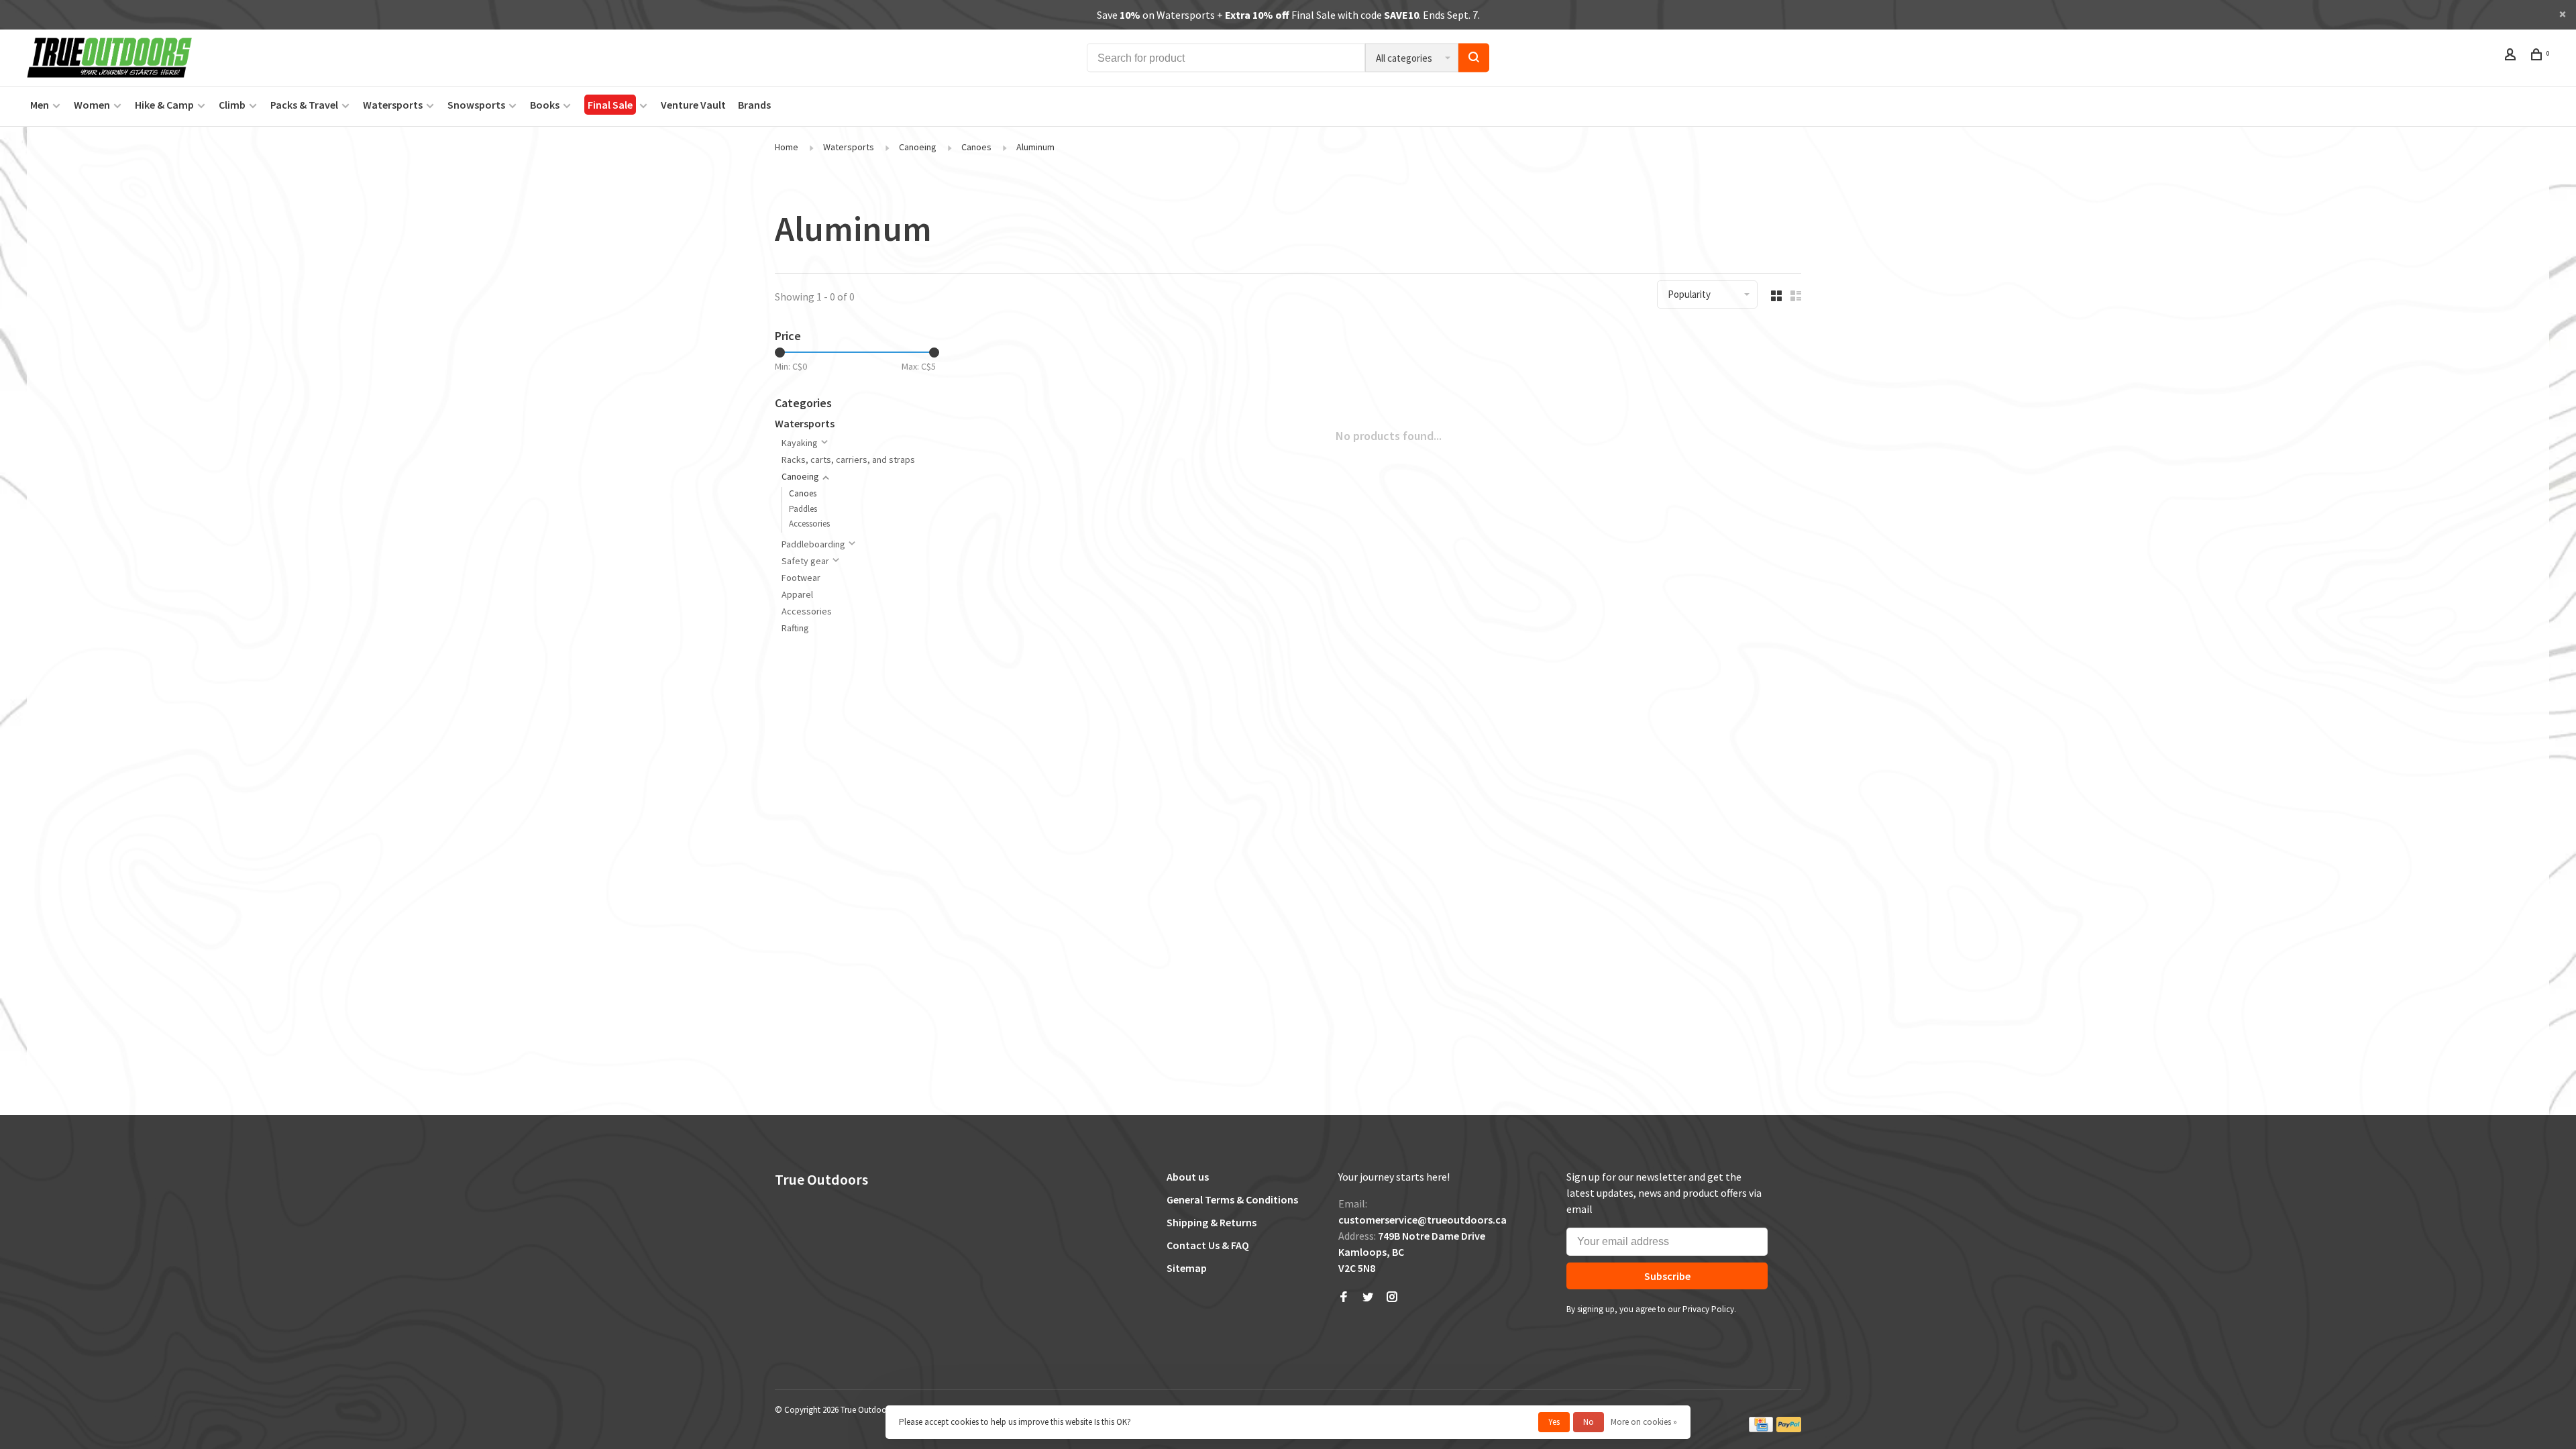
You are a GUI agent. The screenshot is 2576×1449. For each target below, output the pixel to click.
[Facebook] (1344, 1297)
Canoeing (918, 147)
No (1589, 1422)
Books (545, 105)
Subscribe (1667, 1276)
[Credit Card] (1761, 1429)
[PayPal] (1789, 1429)
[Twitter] (1368, 1297)
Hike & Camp (164, 105)
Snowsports (476, 105)
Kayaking (800, 443)
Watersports (393, 105)
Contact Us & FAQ (1208, 1245)
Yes (1554, 1422)
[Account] (2512, 56)
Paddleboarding (813, 544)
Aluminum (1035, 147)
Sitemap (1187, 1268)
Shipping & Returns (1212, 1222)
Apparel (797, 594)
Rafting (795, 628)
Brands (754, 105)
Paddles (803, 509)
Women (92, 105)
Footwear (801, 578)
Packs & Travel (304, 105)
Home (787, 147)
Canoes (976, 147)
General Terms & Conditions (1232, 1199)
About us (1188, 1177)
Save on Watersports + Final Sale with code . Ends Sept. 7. (1288, 15)
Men (40, 105)
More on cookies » (1644, 1422)
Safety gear (805, 561)
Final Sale (610, 105)
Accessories (809, 524)
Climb (232, 105)
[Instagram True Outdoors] (1392, 1297)
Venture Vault (693, 105)
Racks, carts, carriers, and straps (848, 460)
